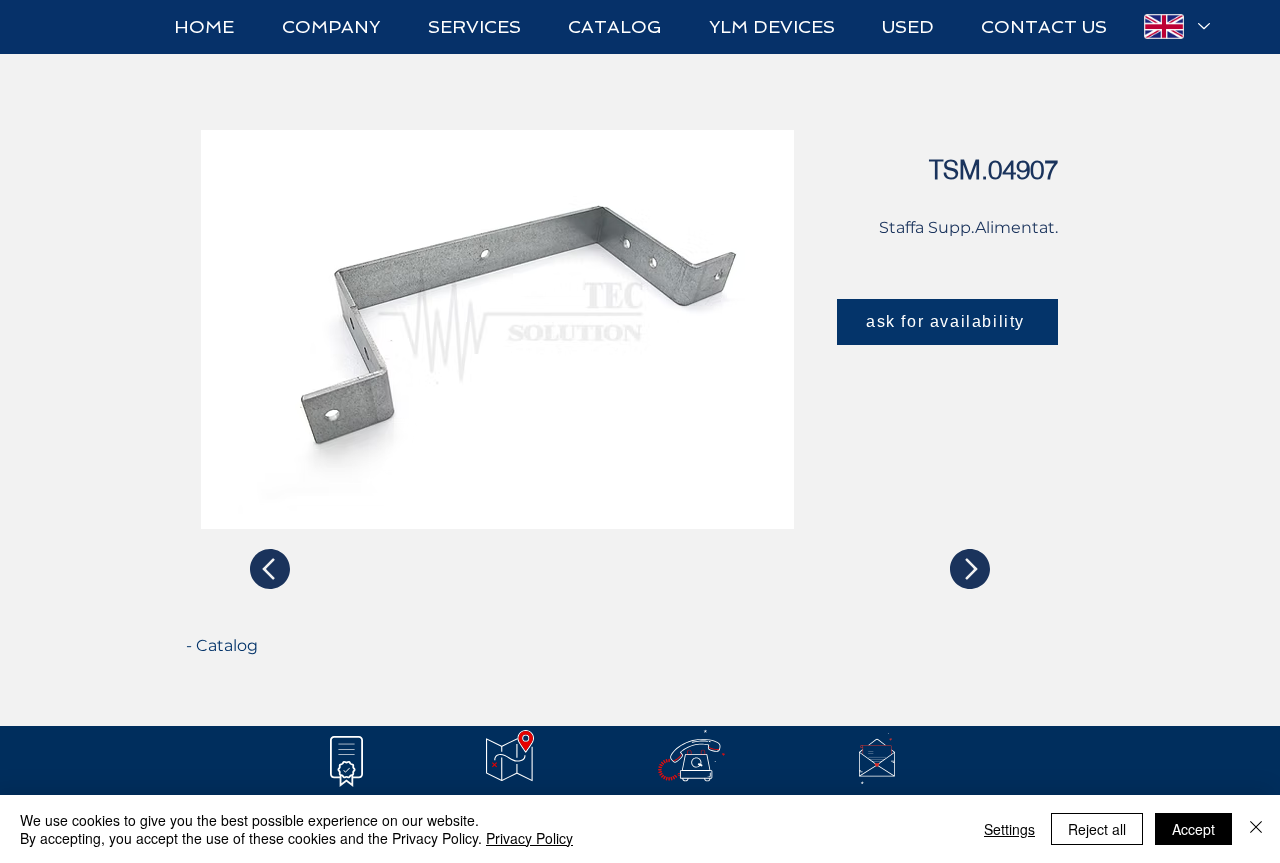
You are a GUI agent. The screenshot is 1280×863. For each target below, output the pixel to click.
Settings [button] (1009, 829)
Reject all (1097, 829)
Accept (1193, 829)
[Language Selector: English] (1176, 26)
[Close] (1256, 829)
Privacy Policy (529, 838)
